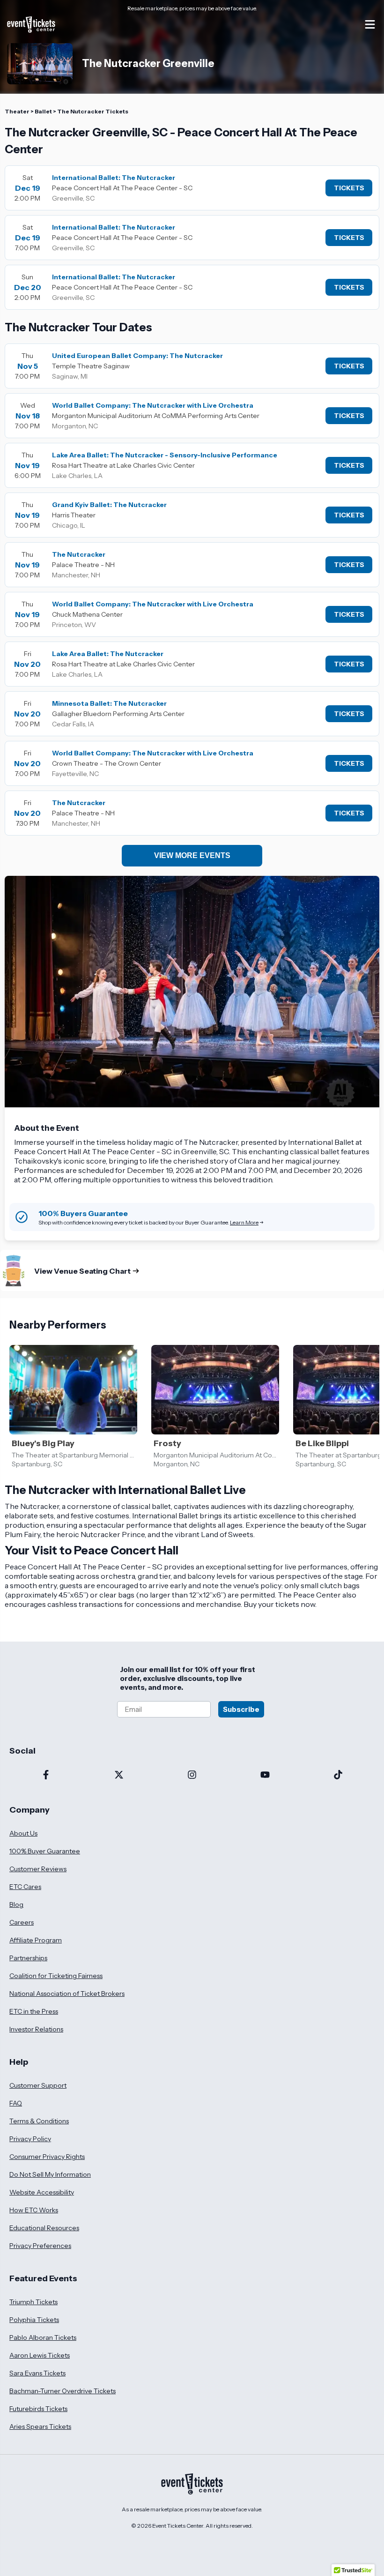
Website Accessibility (42, 2192)
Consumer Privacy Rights (47, 2157)
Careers (22, 1922)
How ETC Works (34, 2210)
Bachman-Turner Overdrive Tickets (63, 2391)
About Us (23, 1833)
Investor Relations (36, 2029)
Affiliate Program (36, 1940)
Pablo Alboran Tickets (43, 2337)
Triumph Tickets (33, 2302)
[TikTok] (338, 1776)
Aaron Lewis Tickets (40, 2355)
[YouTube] (265, 1776)
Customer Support (38, 2085)
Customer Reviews (38, 1869)
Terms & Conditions (39, 2121)
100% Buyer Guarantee (45, 1851)
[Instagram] (192, 1776)
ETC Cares (25, 1887)
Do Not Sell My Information (50, 2174)
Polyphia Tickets (34, 2320)
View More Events (192, 855)
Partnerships (28, 1958)
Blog (16, 1904)
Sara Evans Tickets (37, 2373)
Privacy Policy (30, 2139)
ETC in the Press (34, 2011)
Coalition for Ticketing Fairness (56, 1976)
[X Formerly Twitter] (119, 1776)
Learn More (244, 1222)
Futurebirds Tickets (38, 2409)
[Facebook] (46, 1776)
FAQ (16, 2103)
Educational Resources (44, 2228)
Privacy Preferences (40, 2246)
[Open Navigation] (370, 24)
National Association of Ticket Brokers (67, 1994)
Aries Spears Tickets (40, 2427)
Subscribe (241, 1709)
